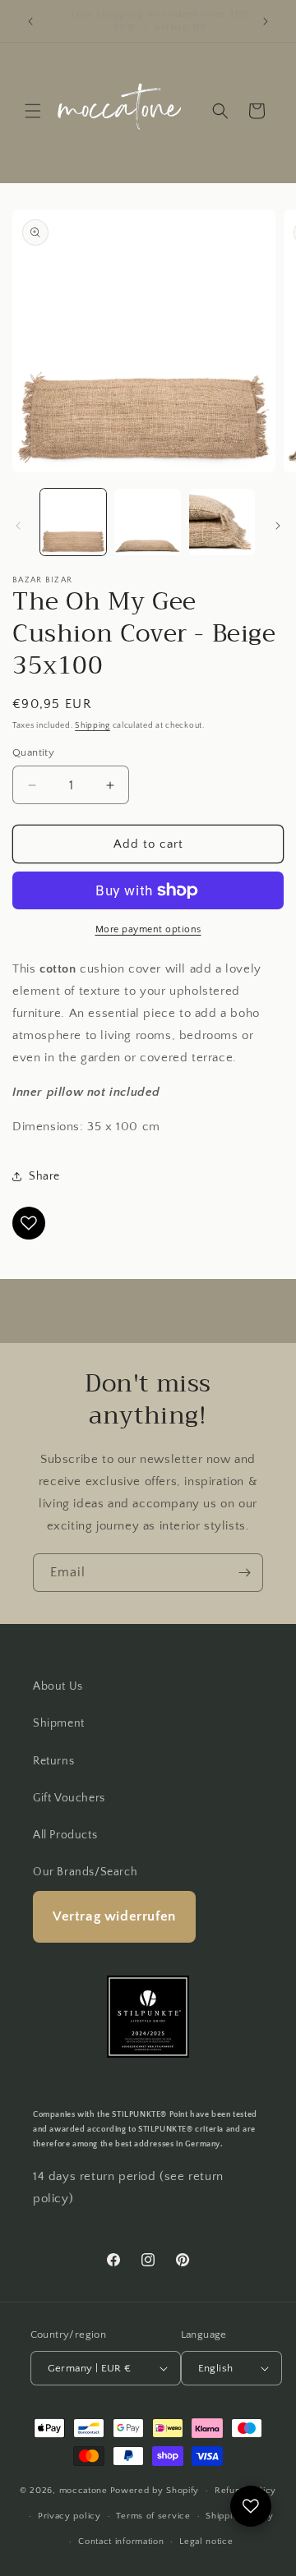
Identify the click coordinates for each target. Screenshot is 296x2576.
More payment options (148, 929)
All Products (65, 1835)
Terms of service (153, 2516)
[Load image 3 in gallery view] (222, 522)
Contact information (121, 2541)
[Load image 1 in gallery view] (73, 522)
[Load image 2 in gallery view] (147, 522)
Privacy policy (69, 2516)
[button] (33, 111)
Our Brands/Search (85, 1872)
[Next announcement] (266, 21)
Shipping (92, 726)
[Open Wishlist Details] (251, 2506)
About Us (58, 1686)
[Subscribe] (244, 1573)
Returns (53, 1761)
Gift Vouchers (69, 1798)
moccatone (83, 2491)
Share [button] (44, 1176)
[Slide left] (18, 526)
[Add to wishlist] (29, 1223)
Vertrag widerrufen (114, 1916)
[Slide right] (278, 526)
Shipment (59, 1723)
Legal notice (206, 2541)
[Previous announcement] (30, 21)
